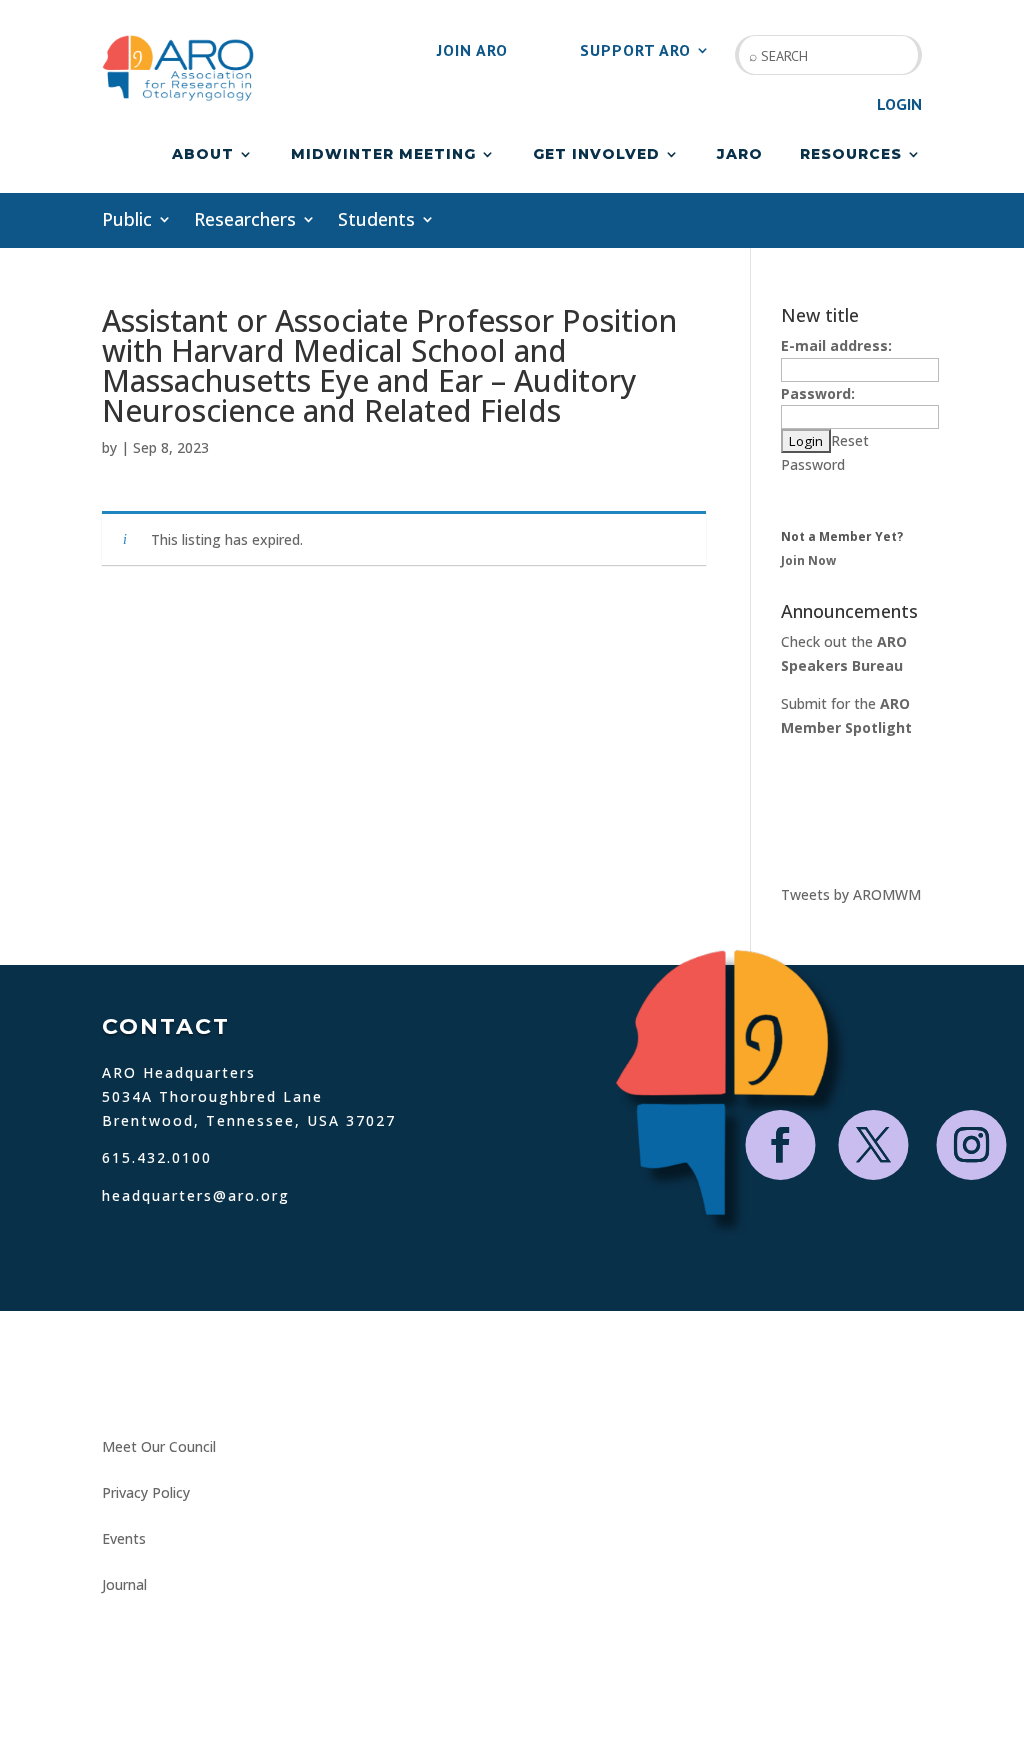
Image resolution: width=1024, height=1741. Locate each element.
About (203, 155)
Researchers (245, 221)
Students (376, 221)
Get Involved (596, 155)
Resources (851, 155)
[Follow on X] (874, 1145)
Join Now (808, 560)
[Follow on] (278, 1388)
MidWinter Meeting (383, 155)
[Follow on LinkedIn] (238, 1388)
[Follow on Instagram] (972, 1145)
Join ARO (472, 51)
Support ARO (635, 51)
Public (127, 221)
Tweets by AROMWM (851, 894)
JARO (740, 155)
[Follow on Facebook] (781, 1145)
